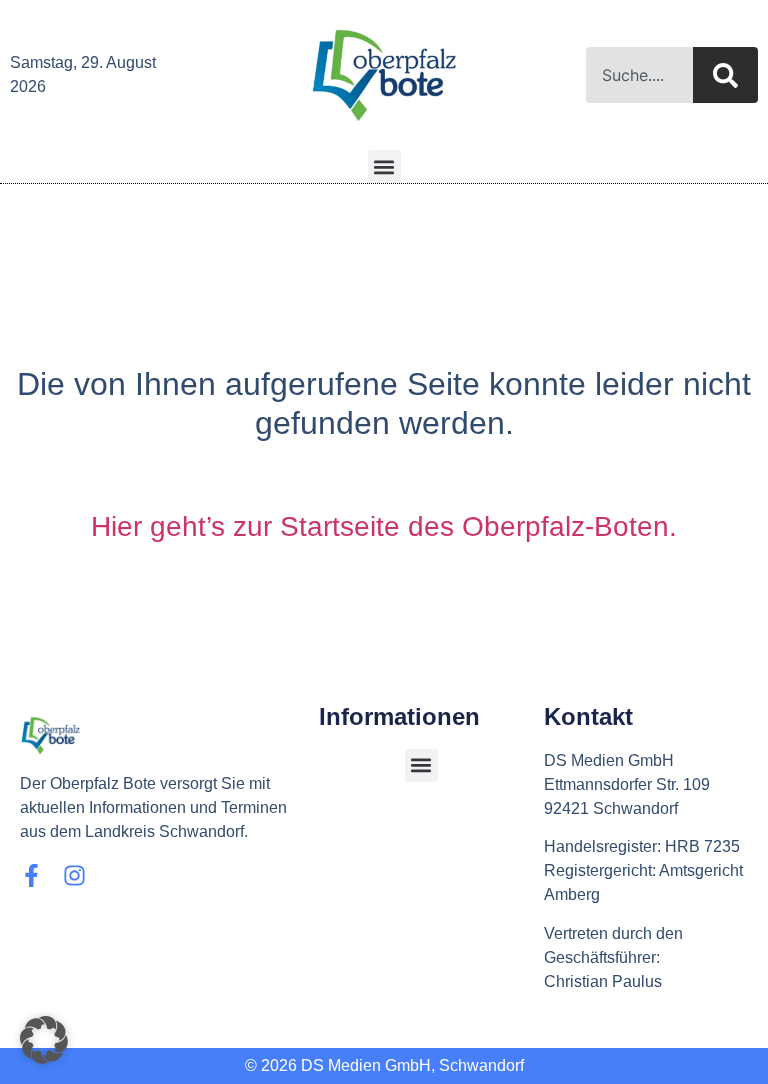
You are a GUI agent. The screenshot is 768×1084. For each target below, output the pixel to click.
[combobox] (639, 75)
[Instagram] (74, 875)
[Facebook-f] (31, 875)
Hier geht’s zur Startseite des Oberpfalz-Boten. (384, 526)
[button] (384, 166)
